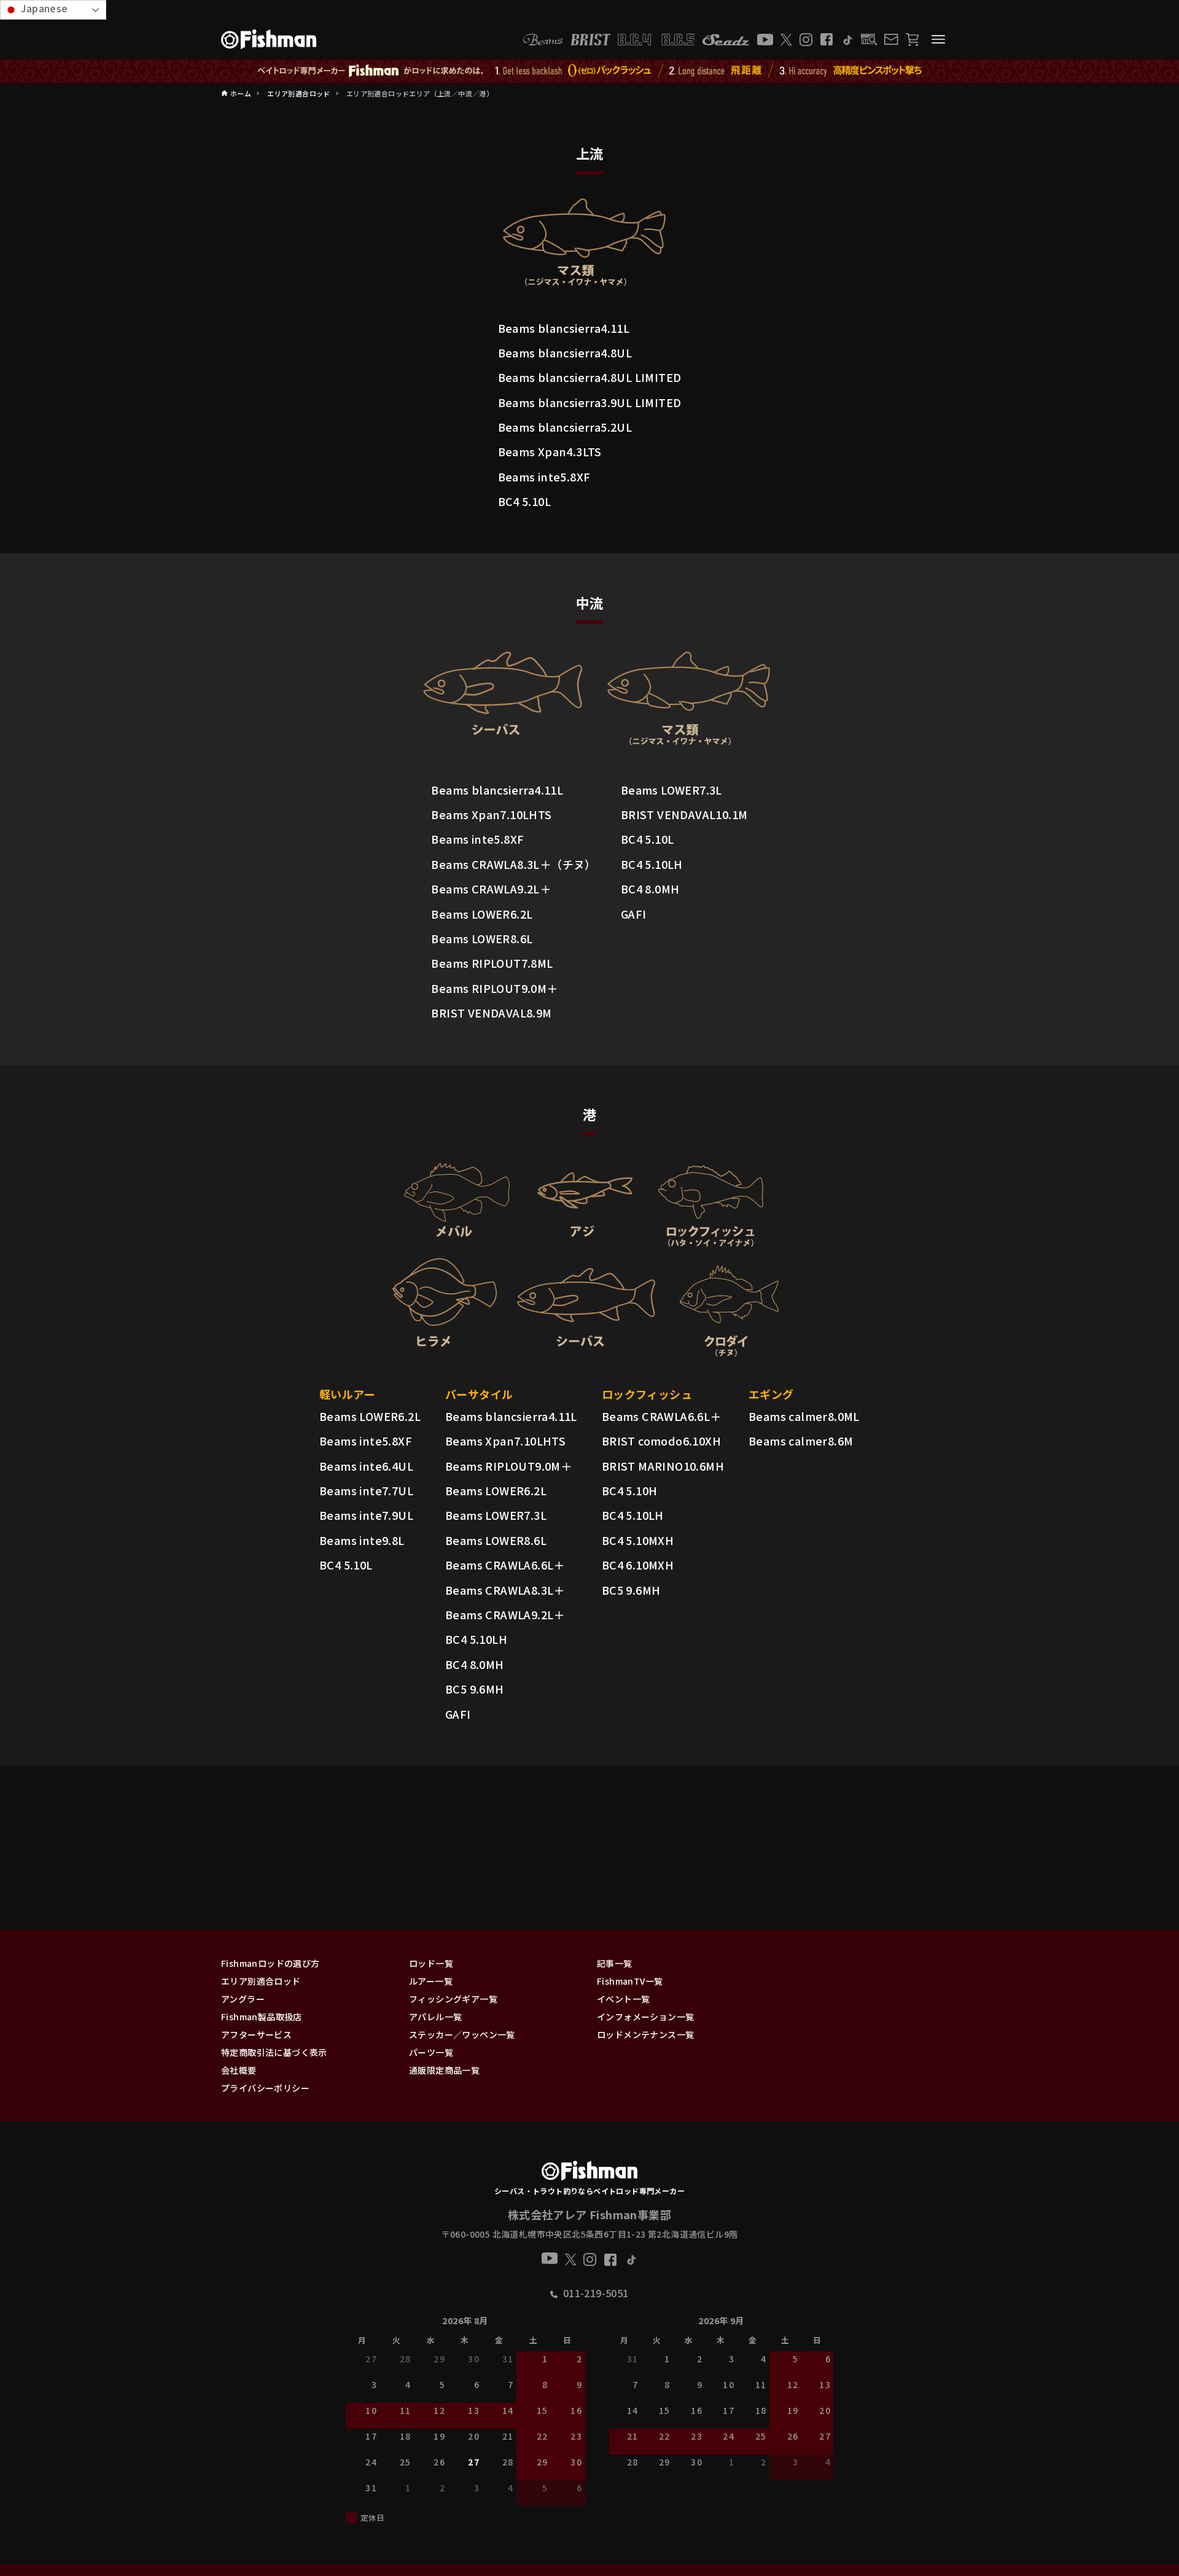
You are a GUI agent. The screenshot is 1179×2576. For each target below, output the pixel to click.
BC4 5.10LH (652, 864)
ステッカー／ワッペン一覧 (462, 2034)
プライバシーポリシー (265, 2088)
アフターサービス (256, 2034)
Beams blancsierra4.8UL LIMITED (590, 377)
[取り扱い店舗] (869, 40)
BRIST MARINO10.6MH (663, 1466)
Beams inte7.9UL (366, 1515)
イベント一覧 (623, 1999)
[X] (786, 40)
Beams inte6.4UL (366, 1466)
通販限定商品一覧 (444, 2070)
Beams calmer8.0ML (804, 1416)
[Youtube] (765, 40)
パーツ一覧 (431, 2052)
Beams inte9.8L (362, 1540)
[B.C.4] (656, 40)
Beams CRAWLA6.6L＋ (505, 1565)
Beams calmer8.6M (801, 1441)
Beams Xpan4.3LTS (550, 451)
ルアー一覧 (431, 1981)
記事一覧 (615, 1963)
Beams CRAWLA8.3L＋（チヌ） (513, 864)
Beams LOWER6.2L (482, 914)
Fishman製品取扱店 (262, 2017)
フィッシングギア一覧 (453, 1999)
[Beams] (543, 40)
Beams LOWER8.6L (482, 938)
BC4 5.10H (630, 1490)
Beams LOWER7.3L (671, 790)
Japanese (43, 8)
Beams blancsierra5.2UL (565, 427)
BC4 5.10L (525, 501)
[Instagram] (806, 40)
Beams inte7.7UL (366, 1490)
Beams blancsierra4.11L (564, 328)
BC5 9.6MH (475, 1689)
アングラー (243, 1999)
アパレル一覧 (435, 2017)
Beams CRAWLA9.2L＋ (491, 889)
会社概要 (239, 2070)
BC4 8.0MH (650, 889)
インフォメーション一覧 (645, 2017)
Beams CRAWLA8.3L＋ (505, 1590)
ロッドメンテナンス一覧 (645, 2034)
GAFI (634, 914)
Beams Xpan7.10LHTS (491, 814)
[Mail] (891, 39)
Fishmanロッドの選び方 (270, 1963)
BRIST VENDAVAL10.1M (684, 814)
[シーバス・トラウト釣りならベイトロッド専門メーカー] (589, 2173)
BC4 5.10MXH (638, 1540)
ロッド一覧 (431, 1963)
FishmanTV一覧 (630, 1981)
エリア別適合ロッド (261, 1981)
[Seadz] (726, 40)
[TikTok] (847, 40)
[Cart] (912, 40)
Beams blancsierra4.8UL (565, 352)
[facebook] (827, 39)
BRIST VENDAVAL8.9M (491, 1013)
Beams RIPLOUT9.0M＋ (494, 988)
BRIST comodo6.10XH (661, 1441)
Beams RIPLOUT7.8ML (492, 963)
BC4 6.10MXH (638, 1565)
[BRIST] (590, 40)
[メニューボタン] (938, 39)
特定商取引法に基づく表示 (274, 2052)
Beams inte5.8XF (544, 477)
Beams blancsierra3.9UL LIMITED (590, 402)
